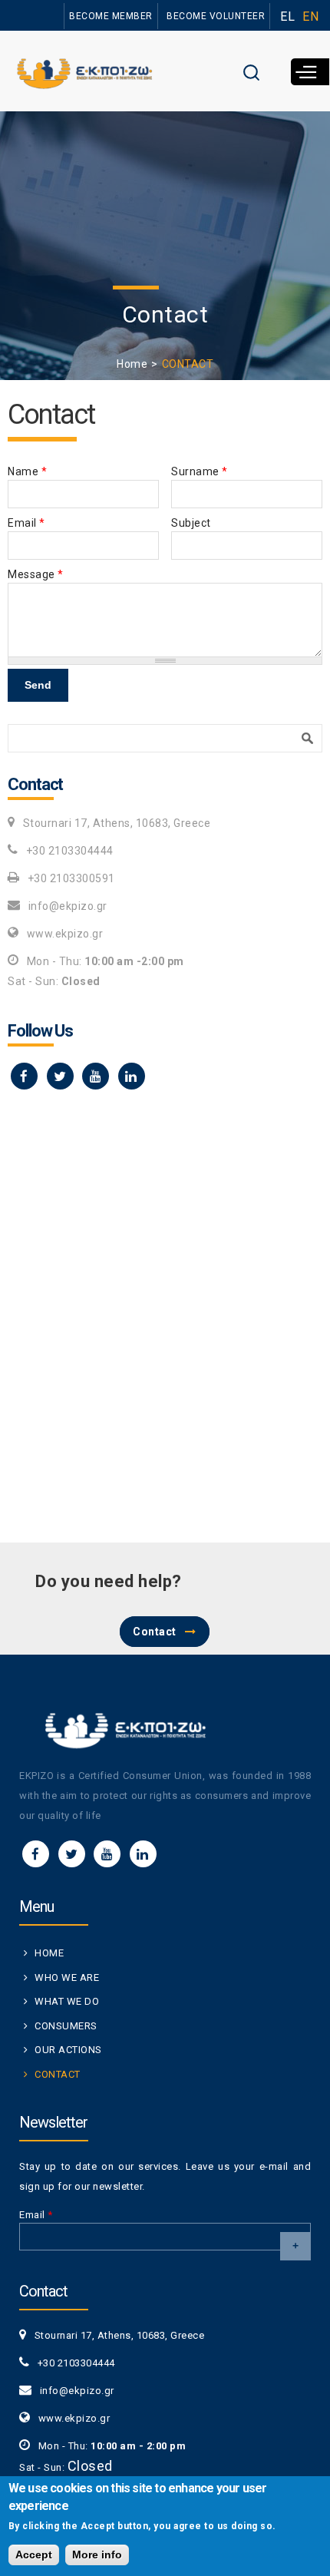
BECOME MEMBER (111, 16)
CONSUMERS (66, 2026)
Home (132, 364)
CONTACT (58, 2074)
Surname (200, 471)
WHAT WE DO (67, 2001)
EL (287, 17)
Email (26, 523)
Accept (34, 2555)
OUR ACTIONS (68, 2050)
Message (36, 574)
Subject (191, 523)
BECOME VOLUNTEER (216, 16)
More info (97, 2555)
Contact (155, 1632)
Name (27, 471)
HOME (49, 1953)
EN (310, 17)
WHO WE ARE (67, 1977)
